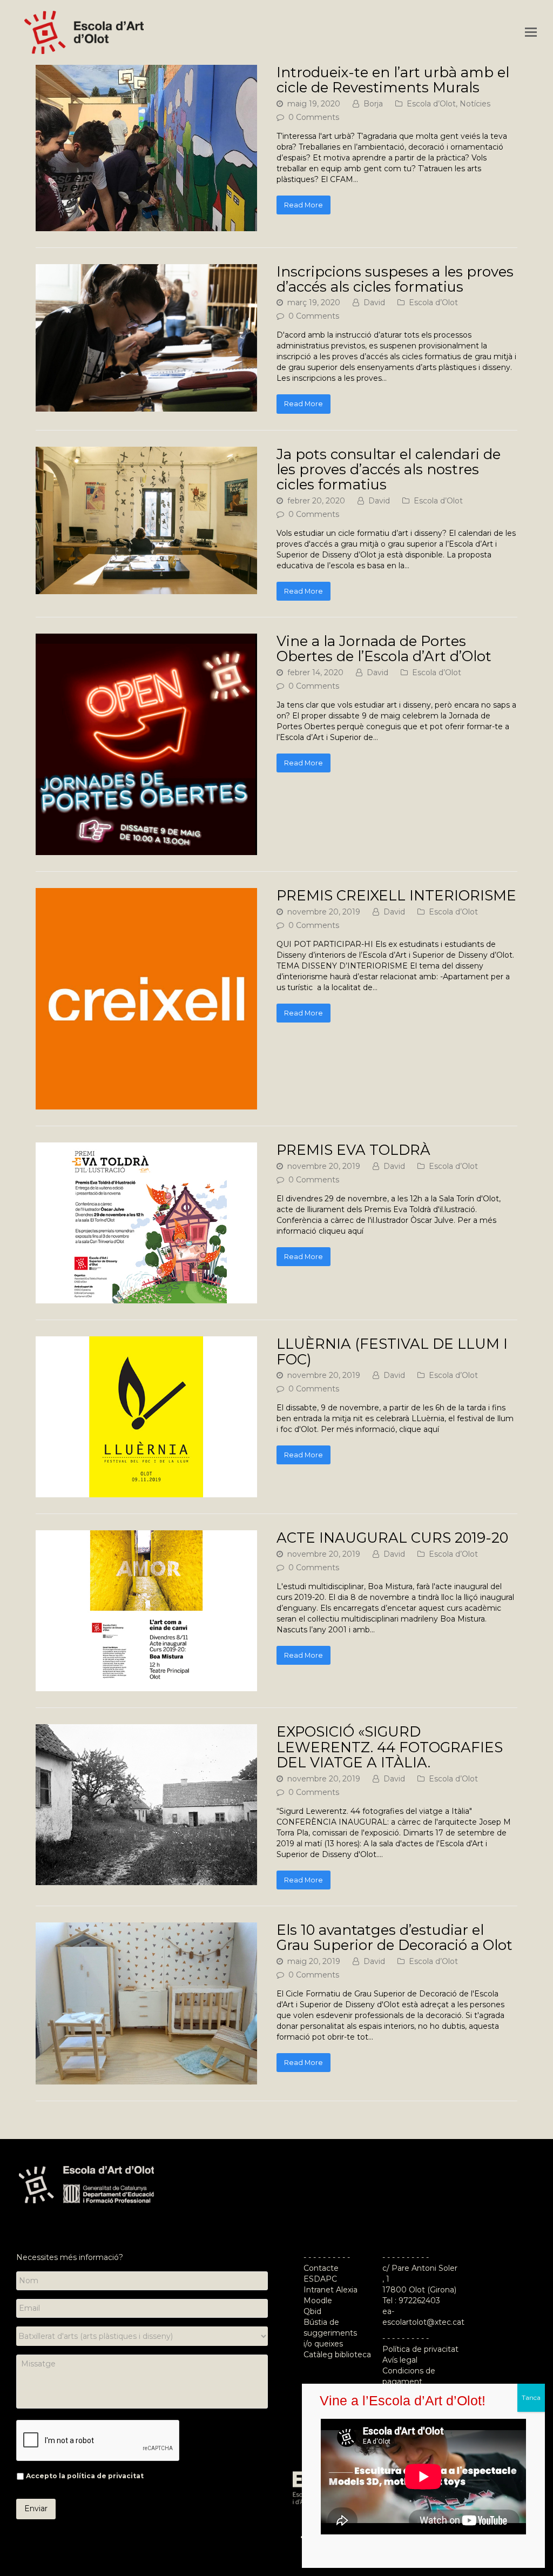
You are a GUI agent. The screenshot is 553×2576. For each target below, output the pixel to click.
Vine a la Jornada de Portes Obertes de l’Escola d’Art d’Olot (384, 648)
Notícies (475, 104)
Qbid (312, 2311)
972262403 (419, 2301)
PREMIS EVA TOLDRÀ (353, 1150)
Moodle (319, 2301)
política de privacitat (105, 2476)
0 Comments (314, 117)
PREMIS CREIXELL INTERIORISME (396, 895)
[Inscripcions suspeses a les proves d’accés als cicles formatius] (146, 406)
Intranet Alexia (331, 2290)
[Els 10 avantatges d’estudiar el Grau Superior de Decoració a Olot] (146, 2079)
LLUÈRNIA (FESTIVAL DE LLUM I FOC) (392, 1351)
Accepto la (85, 2476)
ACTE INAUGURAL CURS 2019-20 (392, 1538)
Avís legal (400, 2360)
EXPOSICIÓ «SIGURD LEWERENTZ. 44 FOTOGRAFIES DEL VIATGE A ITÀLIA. (390, 1747)
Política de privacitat (420, 2349)
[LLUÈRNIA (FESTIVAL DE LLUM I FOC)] (146, 1492)
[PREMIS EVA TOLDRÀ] (146, 1298)
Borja (373, 104)
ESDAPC (320, 2279)
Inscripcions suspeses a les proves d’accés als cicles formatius (395, 279)
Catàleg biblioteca (337, 2355)
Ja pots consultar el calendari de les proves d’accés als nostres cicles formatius (389, 469)
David (374, 302)
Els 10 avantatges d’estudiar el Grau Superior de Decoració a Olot (394, 1937)
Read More (304, 205)
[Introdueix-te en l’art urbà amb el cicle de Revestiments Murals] (146, 226)
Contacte (321, 2268)
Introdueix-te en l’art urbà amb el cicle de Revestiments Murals (393, 80)
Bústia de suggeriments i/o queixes (330, 2333)
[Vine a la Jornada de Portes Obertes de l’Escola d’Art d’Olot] (146, 850)
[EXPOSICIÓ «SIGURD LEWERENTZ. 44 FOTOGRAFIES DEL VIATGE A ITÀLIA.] (146, 1880)
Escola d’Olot (431, 104)
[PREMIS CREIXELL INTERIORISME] (146, 1104)
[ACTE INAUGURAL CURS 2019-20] (146, 1686)
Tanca (531, 2397)
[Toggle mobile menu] (531, 32)
